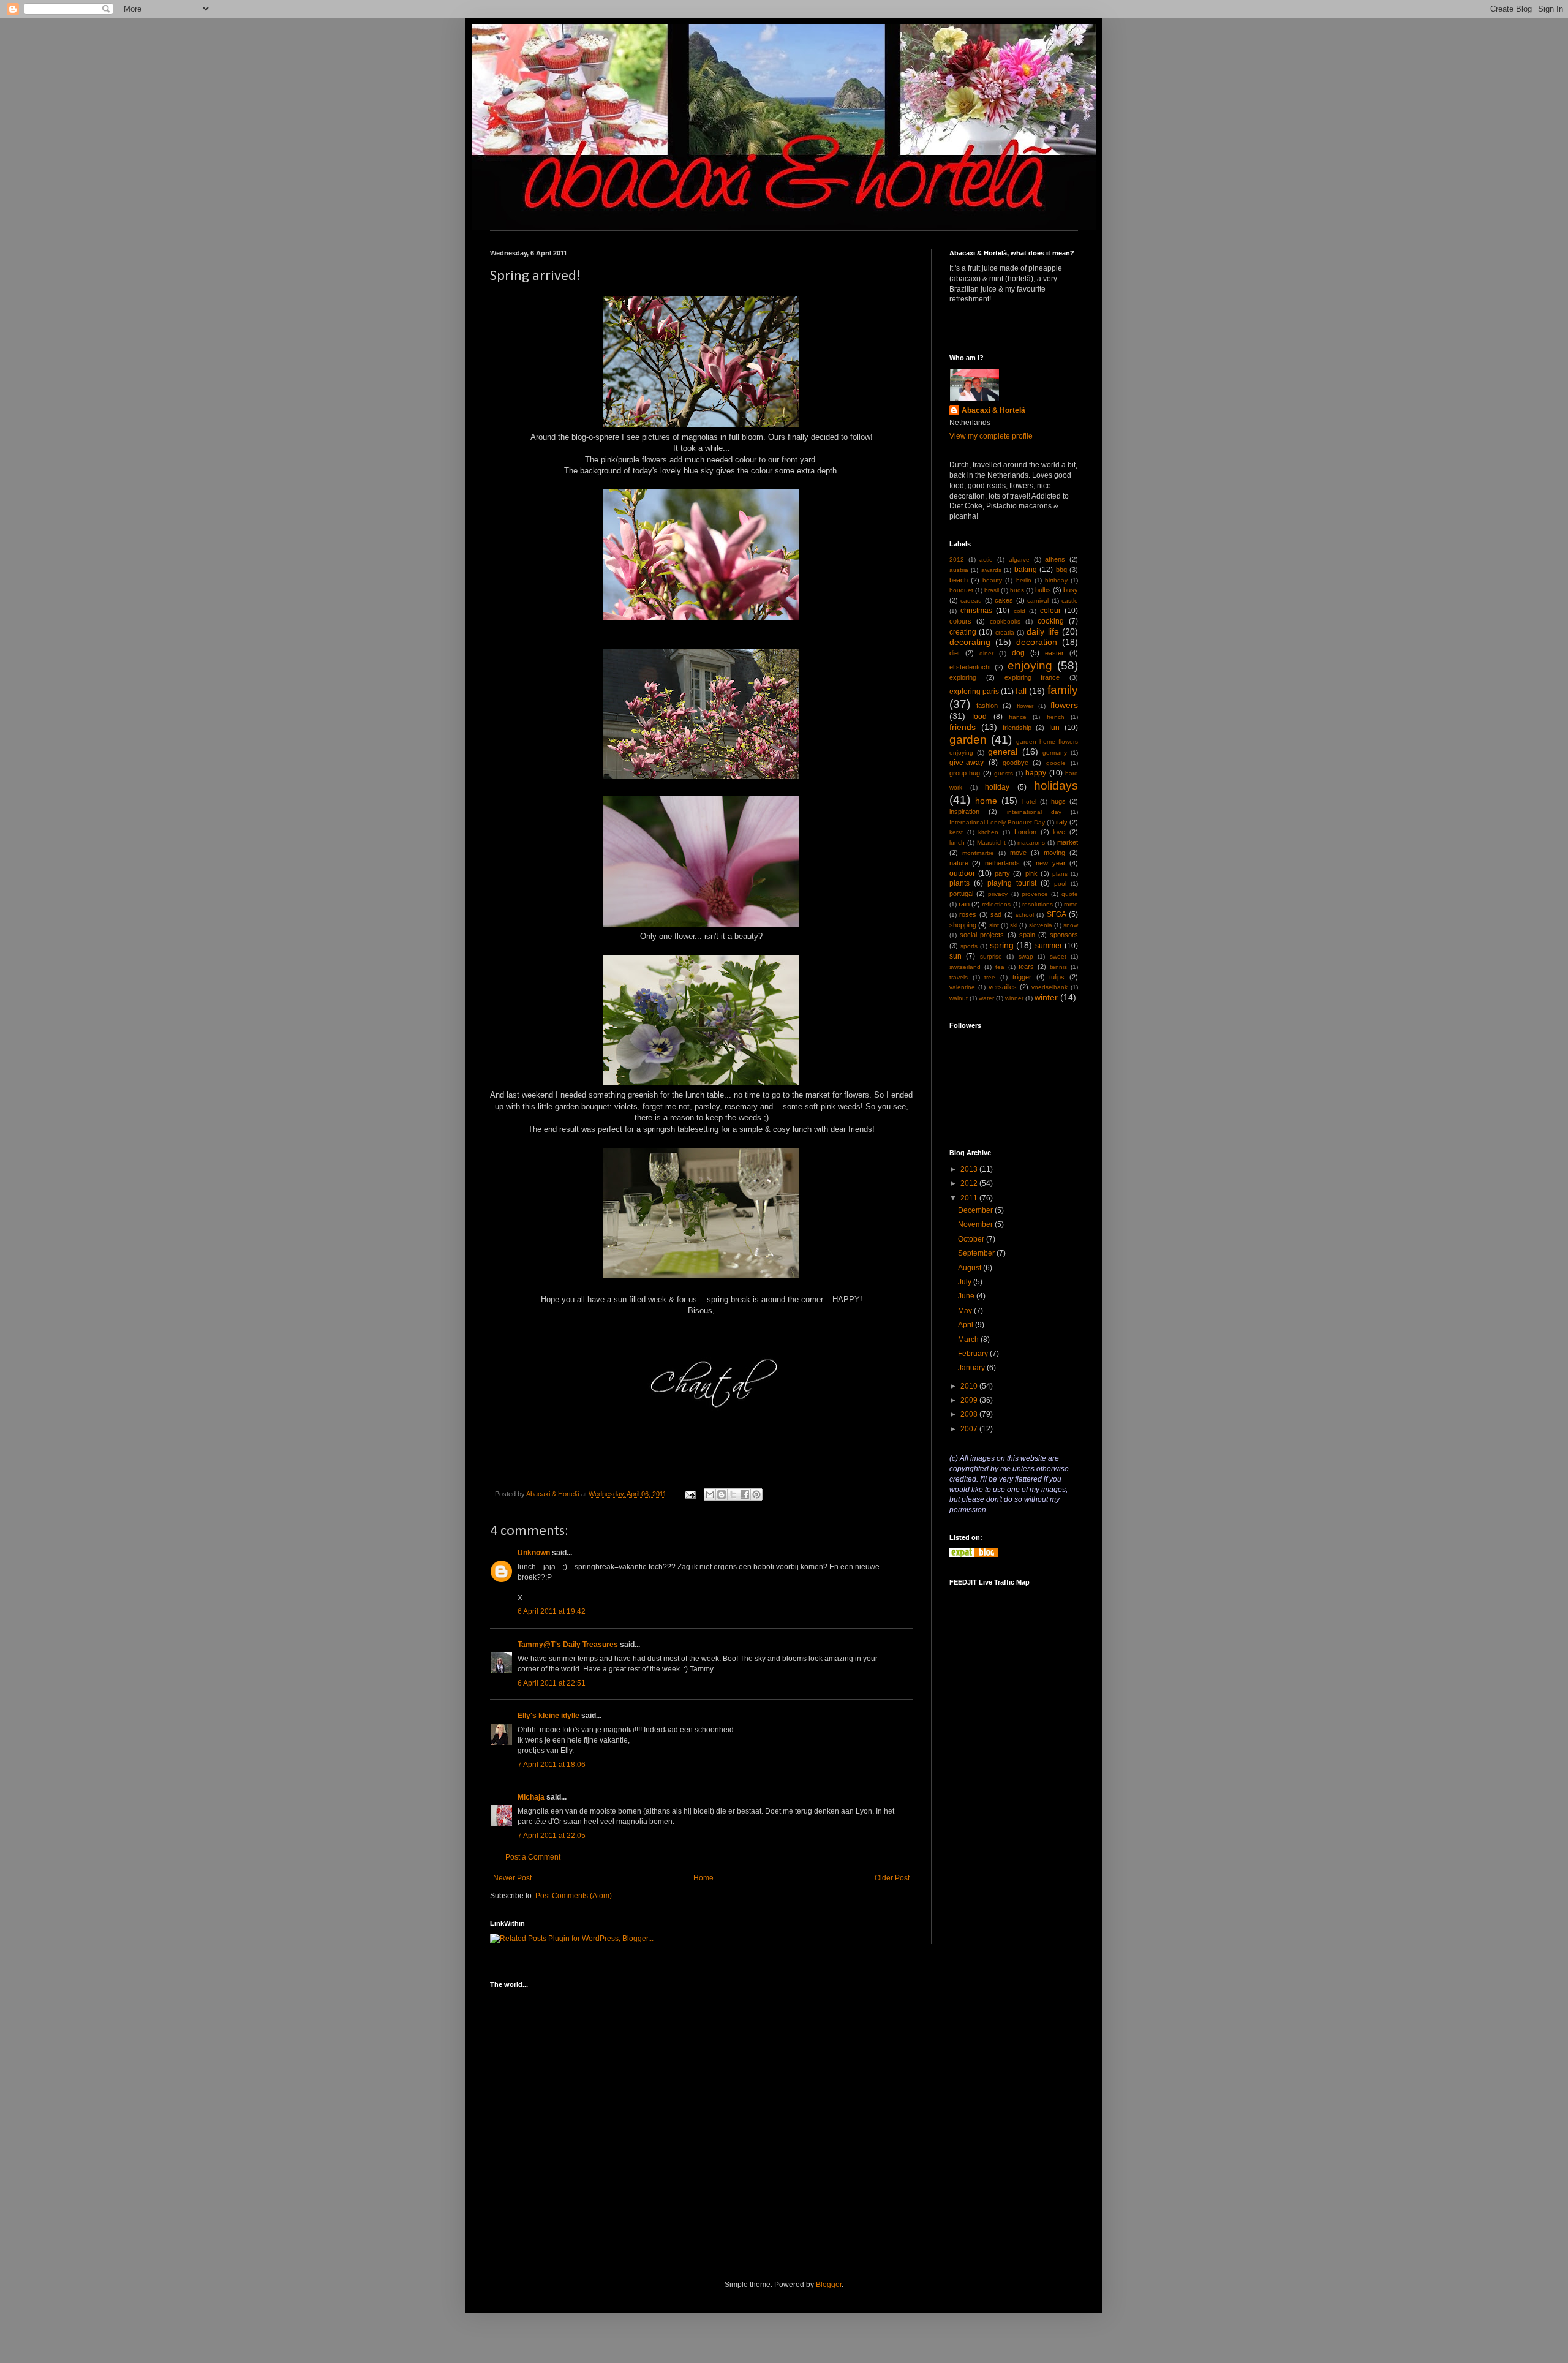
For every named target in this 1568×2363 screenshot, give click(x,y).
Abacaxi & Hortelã (993, 410)
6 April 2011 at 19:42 (552, 1611)
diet (955, 653)
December (976, 1210)
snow (1071, 925)
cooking (1051, 621)
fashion (987, 706)
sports (969, 946)
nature (959, 863)
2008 (970, 1414)
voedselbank (1050, 987)
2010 (970, 1386)
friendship (1017, 728)
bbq (1061, 570)
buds (1017, 590)
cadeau (971, 601)
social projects (982, 935)
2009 (970, 1400)
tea (1000, 967)
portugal (961, 894)
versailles (1003, 987)
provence (1035, 894)
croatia (1005, 632)
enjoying (1030, 665)
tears (1026, 967)
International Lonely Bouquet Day (997, 822)
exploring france (1032, 677)
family (1063, 690)
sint (994, 925)
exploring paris (974, 692)
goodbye (1016, 763)
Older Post (892, 1878)
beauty (992, 580)
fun (1054, 728)
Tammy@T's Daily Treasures (568, 1645)
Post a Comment (533, 1857)
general (1003, 752)
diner (986, 653)
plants (959, 883)
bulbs (1043, 590)
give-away (967, 763)
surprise (991, 956)
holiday (997, 787)
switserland (965, 967)
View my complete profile (991, 436)
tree (990, 977)
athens (1055, 559)
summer (1049, 946)
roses (968, 914)
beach (959, 580)
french (1056, 717)
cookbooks (1005, 621)
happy (1036, 773)
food (979, 717)
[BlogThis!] (722, 1494)
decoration (1037, 642)
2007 (970, 1429)
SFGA (1057, 914)
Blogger (829, 2285)
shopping (963, 925)
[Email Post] (690, 1494)
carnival (1038, 601)
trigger (1022, 977)
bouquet (961, 590)
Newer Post (512, 1878)
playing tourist (1012, 883)
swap (1026, 956)
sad (996, 914)
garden (968, 740)
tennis (1058, 967)
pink (1031, 873)
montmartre (978, 853)
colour (1050, 611)
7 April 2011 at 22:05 (552, 1836)
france (1018, 717)
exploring (963, 677)
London (1025, 832)
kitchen (988, 832)
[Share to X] (733, 1494)
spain (1027, 935)
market (1068, 842)
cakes (1004, 600)
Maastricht (991, 842)
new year (1050, 863)
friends (963, 727)
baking (1026, 570)
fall (1021, 691)
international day (1034, 812)
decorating (970, 642)
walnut (959, 998)
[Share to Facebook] (745, 1494)
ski (1014, 925)
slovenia (1041, 925)
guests (1004, 773)
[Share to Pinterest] (756, 1494)
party (1002, 873)
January (972, 1368)
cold (1020, 611)
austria (959, 570)
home (986, 801)
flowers (1064, 705)
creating (963, 632)
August (971, 1268)
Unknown (534, 1553)
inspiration (964, 812)
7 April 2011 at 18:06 (552, 1765)
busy (1071, 590)
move (1018, 853)
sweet (1058, 956)
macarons (1031, 842)
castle (1070, 601)
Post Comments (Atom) (574, 1896)
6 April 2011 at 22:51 (552, 1683)
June (967, 1296)
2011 (970, 1198)
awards (991, 570)
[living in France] (974, 1555)
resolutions (1038, 904)
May (966, 1311)
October (972, 1239)
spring (1002, 945)
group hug (965, 773)
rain (964, 904)
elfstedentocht (970, 667)
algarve (1019, 560)
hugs (1058, 801)
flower (1025, 706)
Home (703, 1878)
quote (1070, 894)
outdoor (962, 873)
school (1025, 915)
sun (956, 956)
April (967, 1325)
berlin (1024, 580)
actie (986, 560)
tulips (1057, 977)
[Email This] (710, 1494)
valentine (962, 987)
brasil (992, 590)
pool (1060, 884)
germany (1055, 752)
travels (959, 977)
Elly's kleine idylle (548, 1716)
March (969, 1340)
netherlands (1002, 863)
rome (1071, 904)
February (974, 1354)
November (976, 1224)
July (966, 1282)
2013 (970, 1169)
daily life (1042, 631)
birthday (1056, 580)
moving (1054, 853)
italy (1062, 822)
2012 (957, 560)
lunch (957, 842)
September (977, 1253)
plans (1060, 874)
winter (1046, 997)
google (1056, 763)
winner (1014, 998)
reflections (996, 904)
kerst (956, 832)
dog (1018, 653)
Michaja (531, 1797)
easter (1054, 653)
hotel (1029, 801)
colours (960, 621)
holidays (1056, 786)
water (986, 998)
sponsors (1064, 935)
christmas (976, 611)
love (1059, 832)
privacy (998, 894)
